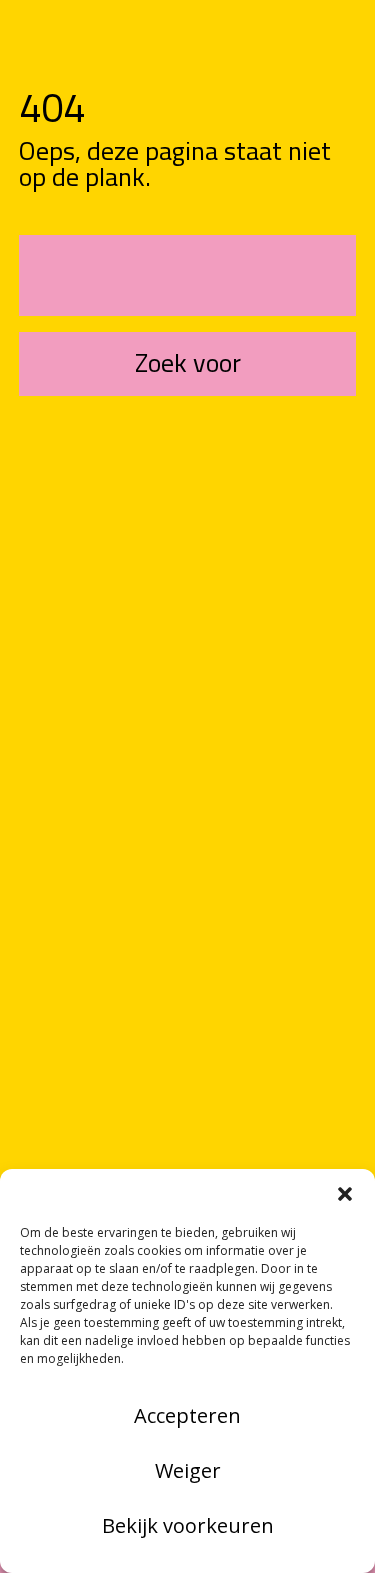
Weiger (188, 1470)
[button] (345, 1194)
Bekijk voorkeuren (188, 1525)
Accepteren (187, 1415)
